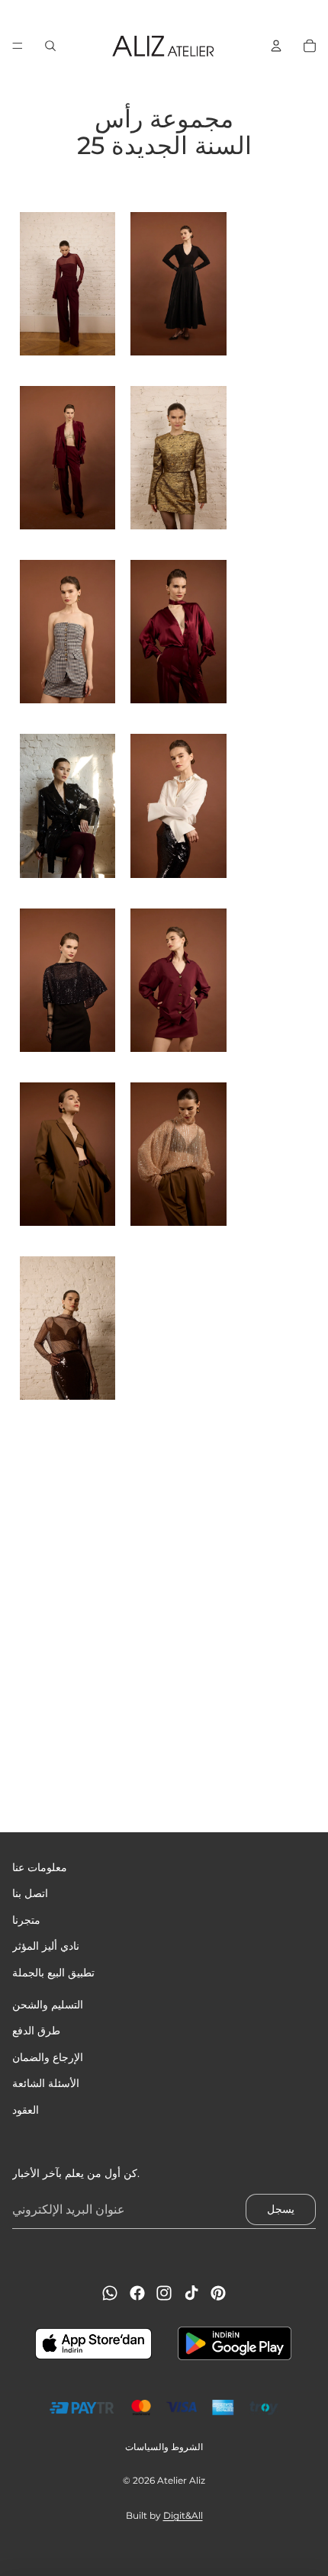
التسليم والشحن (48, 2005)
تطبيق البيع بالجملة (53, 1973)
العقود (26, 2110)
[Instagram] (164, 2293)
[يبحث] (50, 46)
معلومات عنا (40, 1867)
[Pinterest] (218, 2293)
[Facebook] (137, 2293)
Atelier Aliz (181, 2480)
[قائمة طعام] (18, 46)
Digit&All (183, 2515)
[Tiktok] (191, 2293)
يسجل (281, 2209)
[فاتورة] (276, 46)
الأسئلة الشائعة (46, 2083)
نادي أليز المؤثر (46, 1946)
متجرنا (26, 1920)
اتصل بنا (30, 1894)
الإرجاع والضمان (48, 2057)
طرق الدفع (36, 2031)
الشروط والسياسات (164, 2447)
